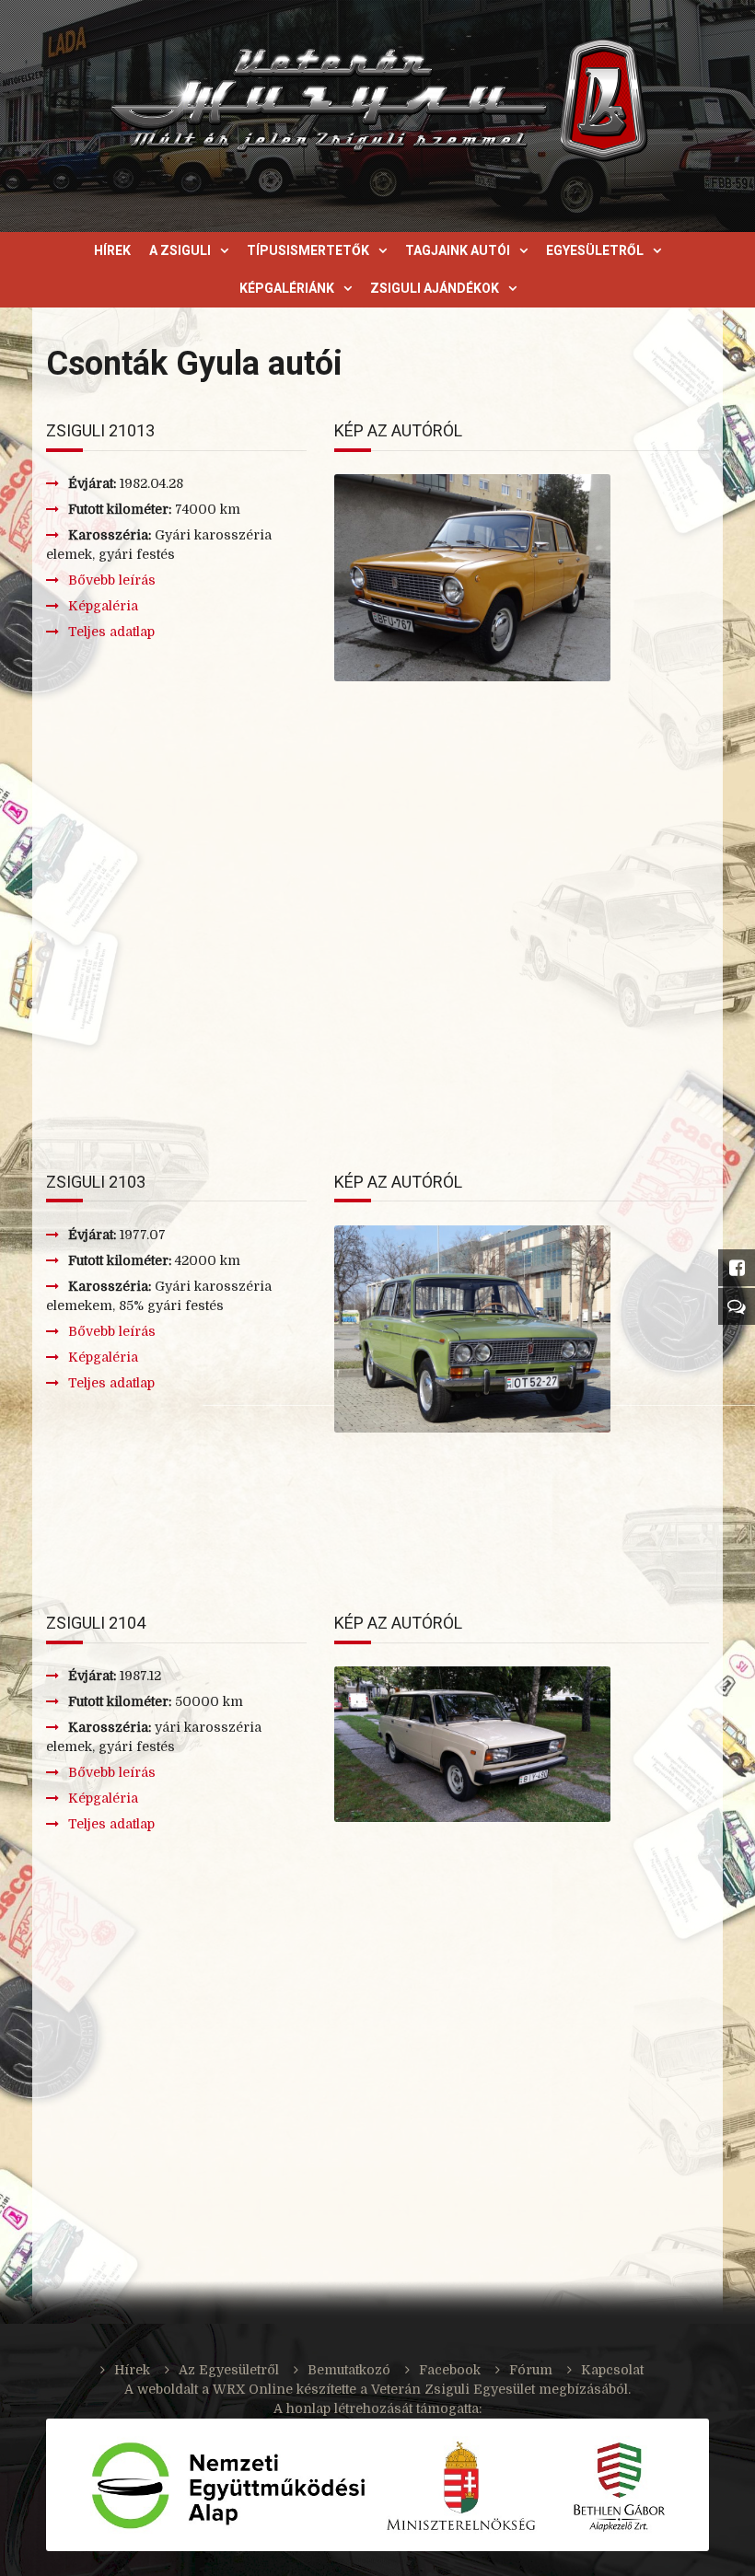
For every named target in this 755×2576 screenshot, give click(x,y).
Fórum (531, 2370)
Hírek (112, 250)
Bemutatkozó (349, 2370)
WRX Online (253, 2389)
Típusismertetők (308, 250)
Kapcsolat (612, 2370)
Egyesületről (595, 250)
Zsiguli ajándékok (435, 288)
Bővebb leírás (112, 580)
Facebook (450, 2370)
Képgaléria (103, 606)
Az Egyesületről (229, 2370)
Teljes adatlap (111, 632)
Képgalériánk (287, 288)
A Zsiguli (180, 250)
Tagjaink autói (458, 250)
